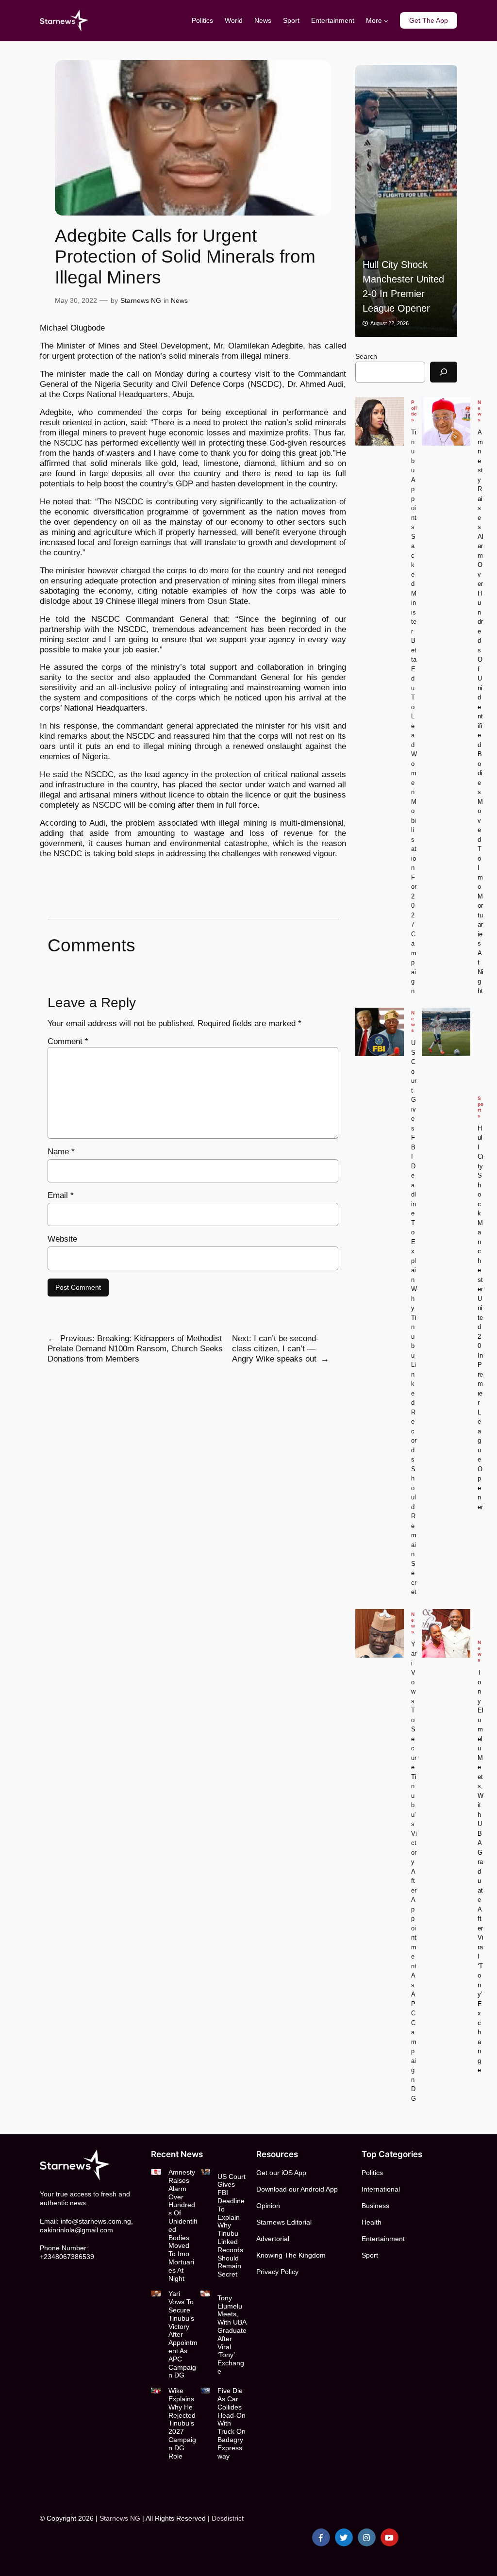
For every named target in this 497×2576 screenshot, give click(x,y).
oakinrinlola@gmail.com (76, 2230)
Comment (68, 1041)
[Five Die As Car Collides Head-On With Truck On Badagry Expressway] (205, 2390)
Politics (414, 411)
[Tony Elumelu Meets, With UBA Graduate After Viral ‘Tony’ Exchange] (446, 1633)
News (179, 300)
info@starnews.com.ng (96, 2221)
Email (61, 1195)
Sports (480, 1107)
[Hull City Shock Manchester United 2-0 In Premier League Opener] (406, 201)
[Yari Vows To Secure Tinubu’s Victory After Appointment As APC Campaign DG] (380, 1633)
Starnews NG (141, 300)
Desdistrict (228, 2518)
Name (61, 1152)
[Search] (444, 372)
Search (366, 356)
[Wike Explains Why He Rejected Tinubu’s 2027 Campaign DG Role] (156, 2390)
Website (62, 1239)
